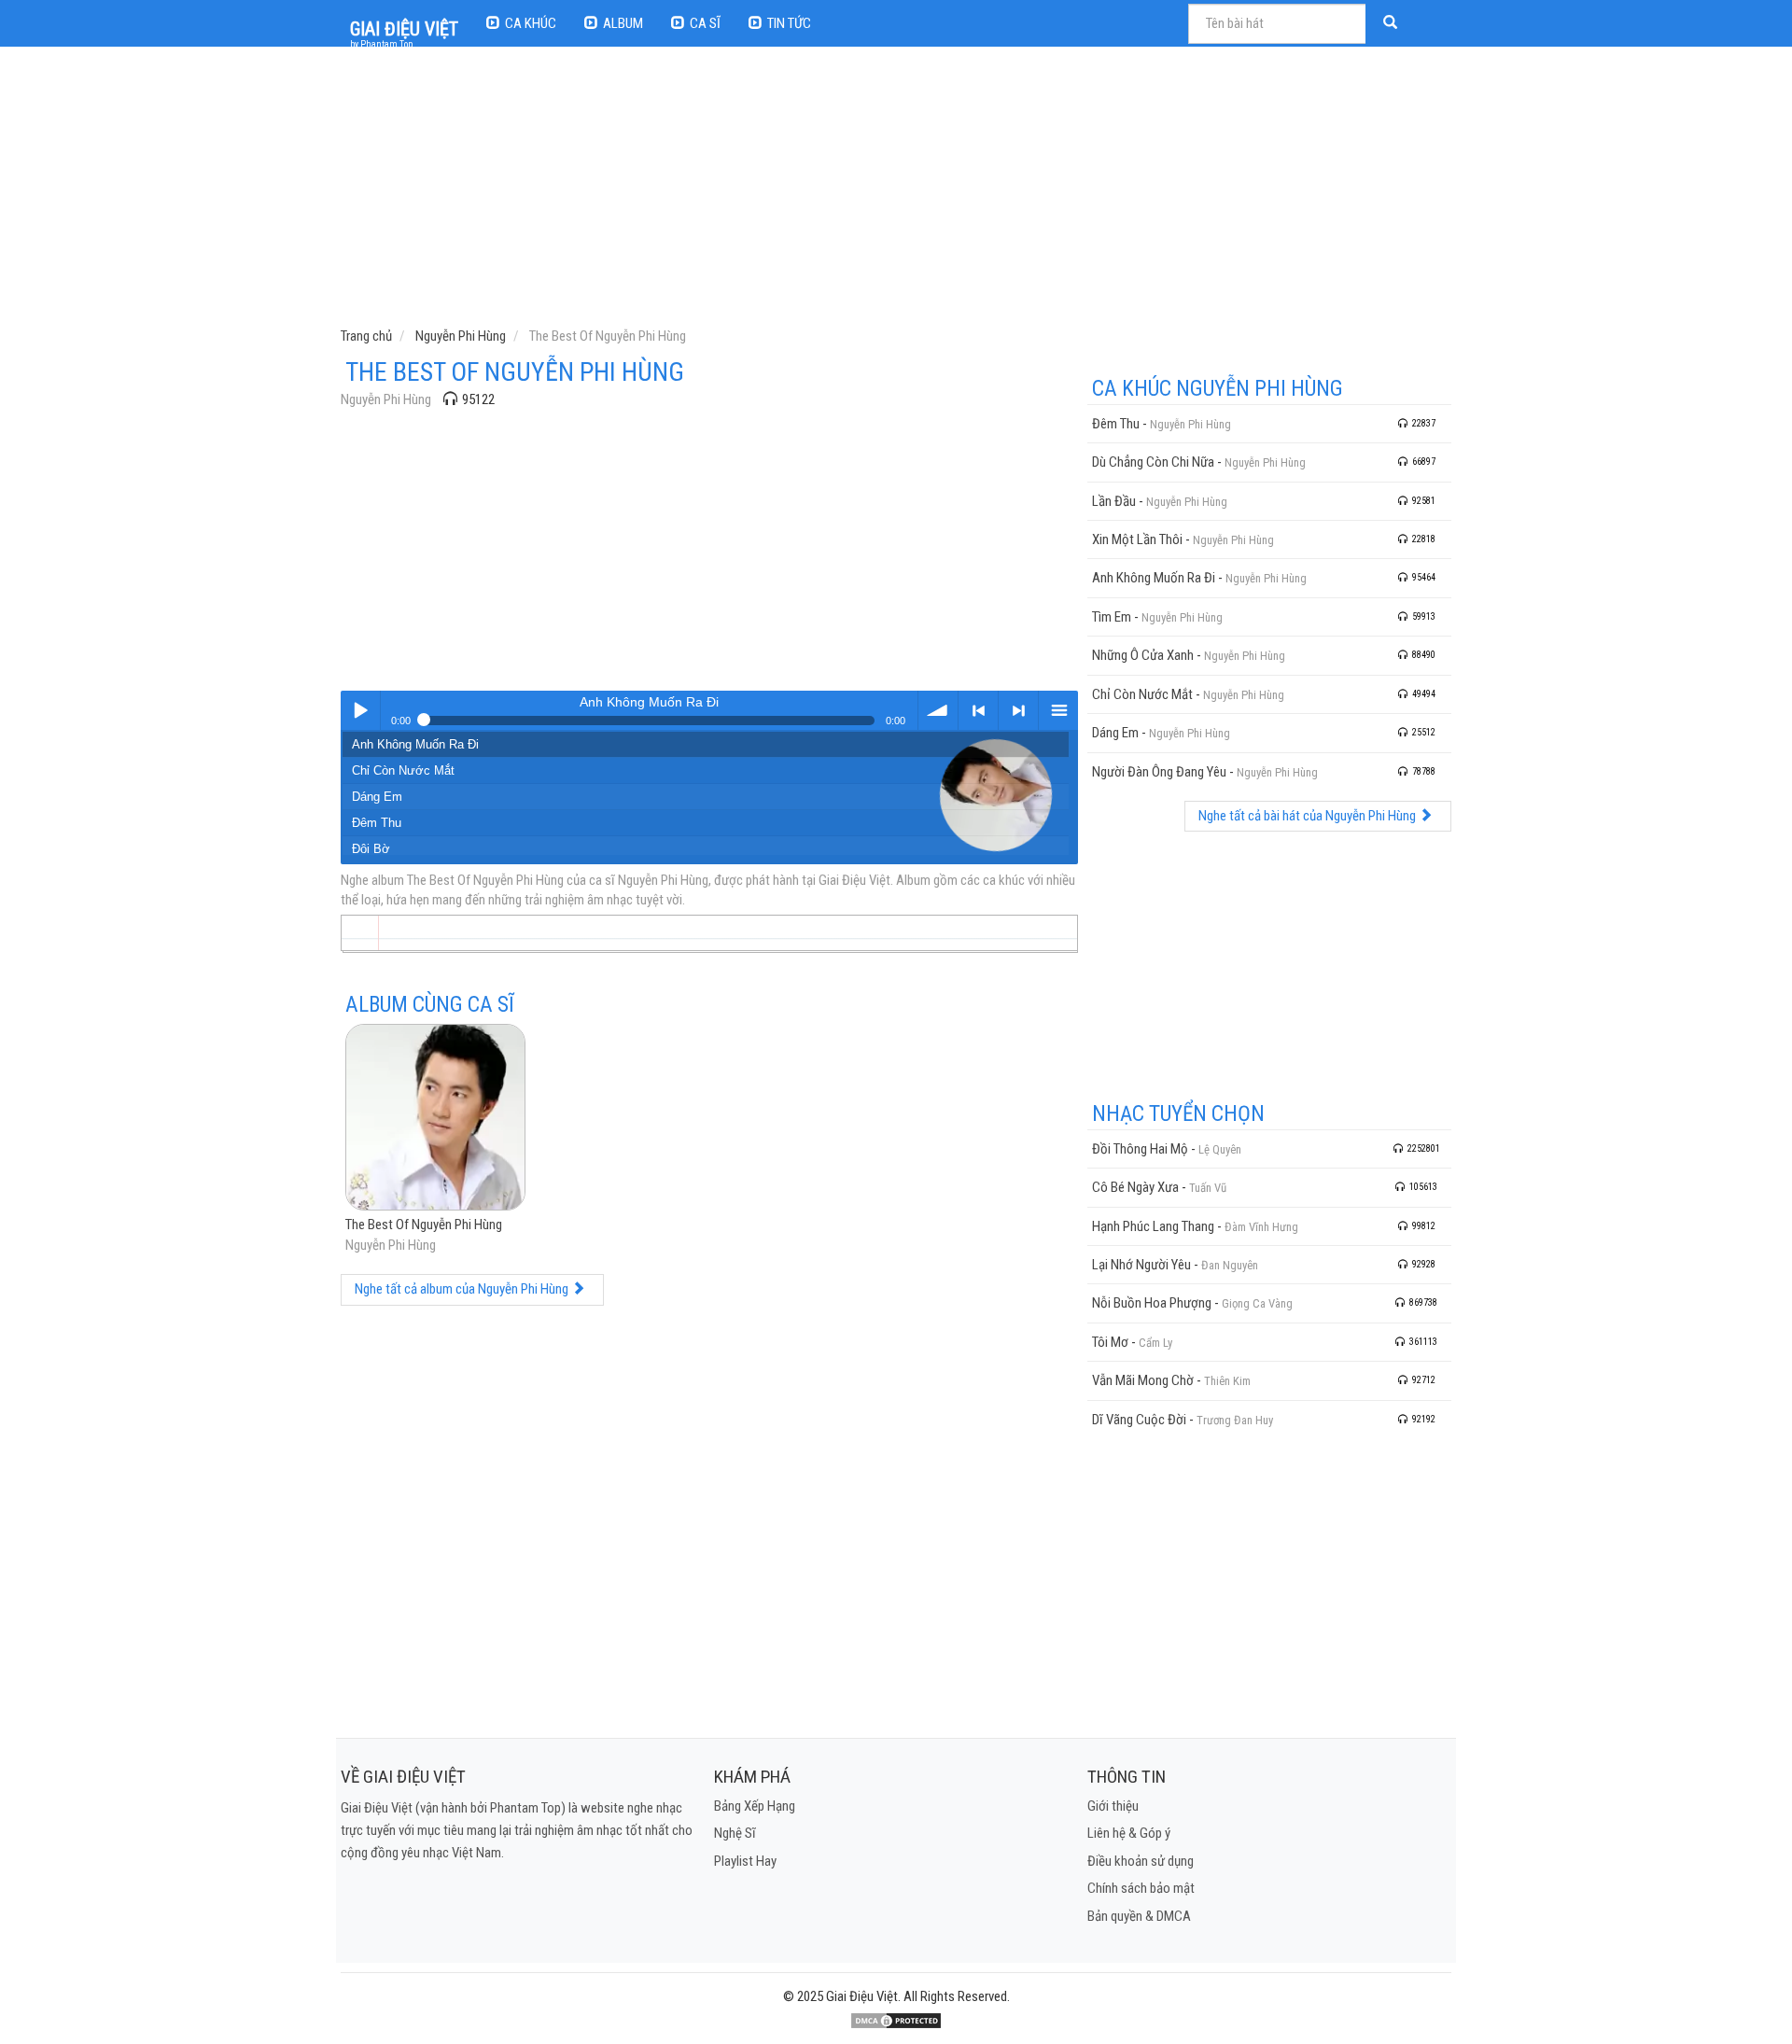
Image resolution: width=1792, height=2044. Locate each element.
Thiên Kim (1227, 1381)
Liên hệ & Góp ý (1129, 1833)
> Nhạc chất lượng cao (1018, 710)
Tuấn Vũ (1208, 1188)
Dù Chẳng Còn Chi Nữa (1153, 462)
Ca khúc (531, 23)
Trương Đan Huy (1235, 1420)
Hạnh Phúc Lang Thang (1153, 1226)
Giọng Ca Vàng (1257, 1303)
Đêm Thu (377, 823)
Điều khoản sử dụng (1141, 1861)
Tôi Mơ (1110, 1342)
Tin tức (789, 23)
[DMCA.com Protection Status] (896, 2020)
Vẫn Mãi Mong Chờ (1143, 1380)
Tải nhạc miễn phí (938, 710)
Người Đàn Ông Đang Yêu (1159, 772)
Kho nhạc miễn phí (1058, 710)
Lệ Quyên (1220, 1149)
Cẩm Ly (1155, 1343)
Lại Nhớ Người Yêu (1141, 1265)
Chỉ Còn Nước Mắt (403, 770)
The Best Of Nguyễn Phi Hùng (424, 1225)
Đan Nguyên (1230, 1265)
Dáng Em (377, 797)
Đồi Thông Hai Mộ (1140, 1149)
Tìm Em (1112, 617)
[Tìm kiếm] (1393, 24)
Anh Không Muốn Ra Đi (415, 744)
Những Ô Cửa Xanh (1143, 655)
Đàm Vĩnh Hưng (1261, 1227)
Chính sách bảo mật (1141, 1888)
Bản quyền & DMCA (1139, 1916)
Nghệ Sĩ (735, 1833)
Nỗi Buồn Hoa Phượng (1152, 1303)
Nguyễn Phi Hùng (386, 399)
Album (623, 23)
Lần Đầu (1114, 501)
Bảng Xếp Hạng (755, 1806)
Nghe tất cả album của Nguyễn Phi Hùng (463, 1289)
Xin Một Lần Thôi (1137, 539)
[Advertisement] (898, 191)
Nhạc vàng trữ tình (360, 710)
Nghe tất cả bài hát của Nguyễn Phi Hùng (1309, 816)
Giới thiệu (1113, 1806)
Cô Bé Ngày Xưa (1135, 1187)
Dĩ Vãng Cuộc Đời (1139, 1420)
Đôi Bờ (371, 849)
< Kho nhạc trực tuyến (978, 710)
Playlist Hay (745, 1861)
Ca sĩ (705, 23)
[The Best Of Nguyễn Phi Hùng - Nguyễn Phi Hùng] (435, 1119)
